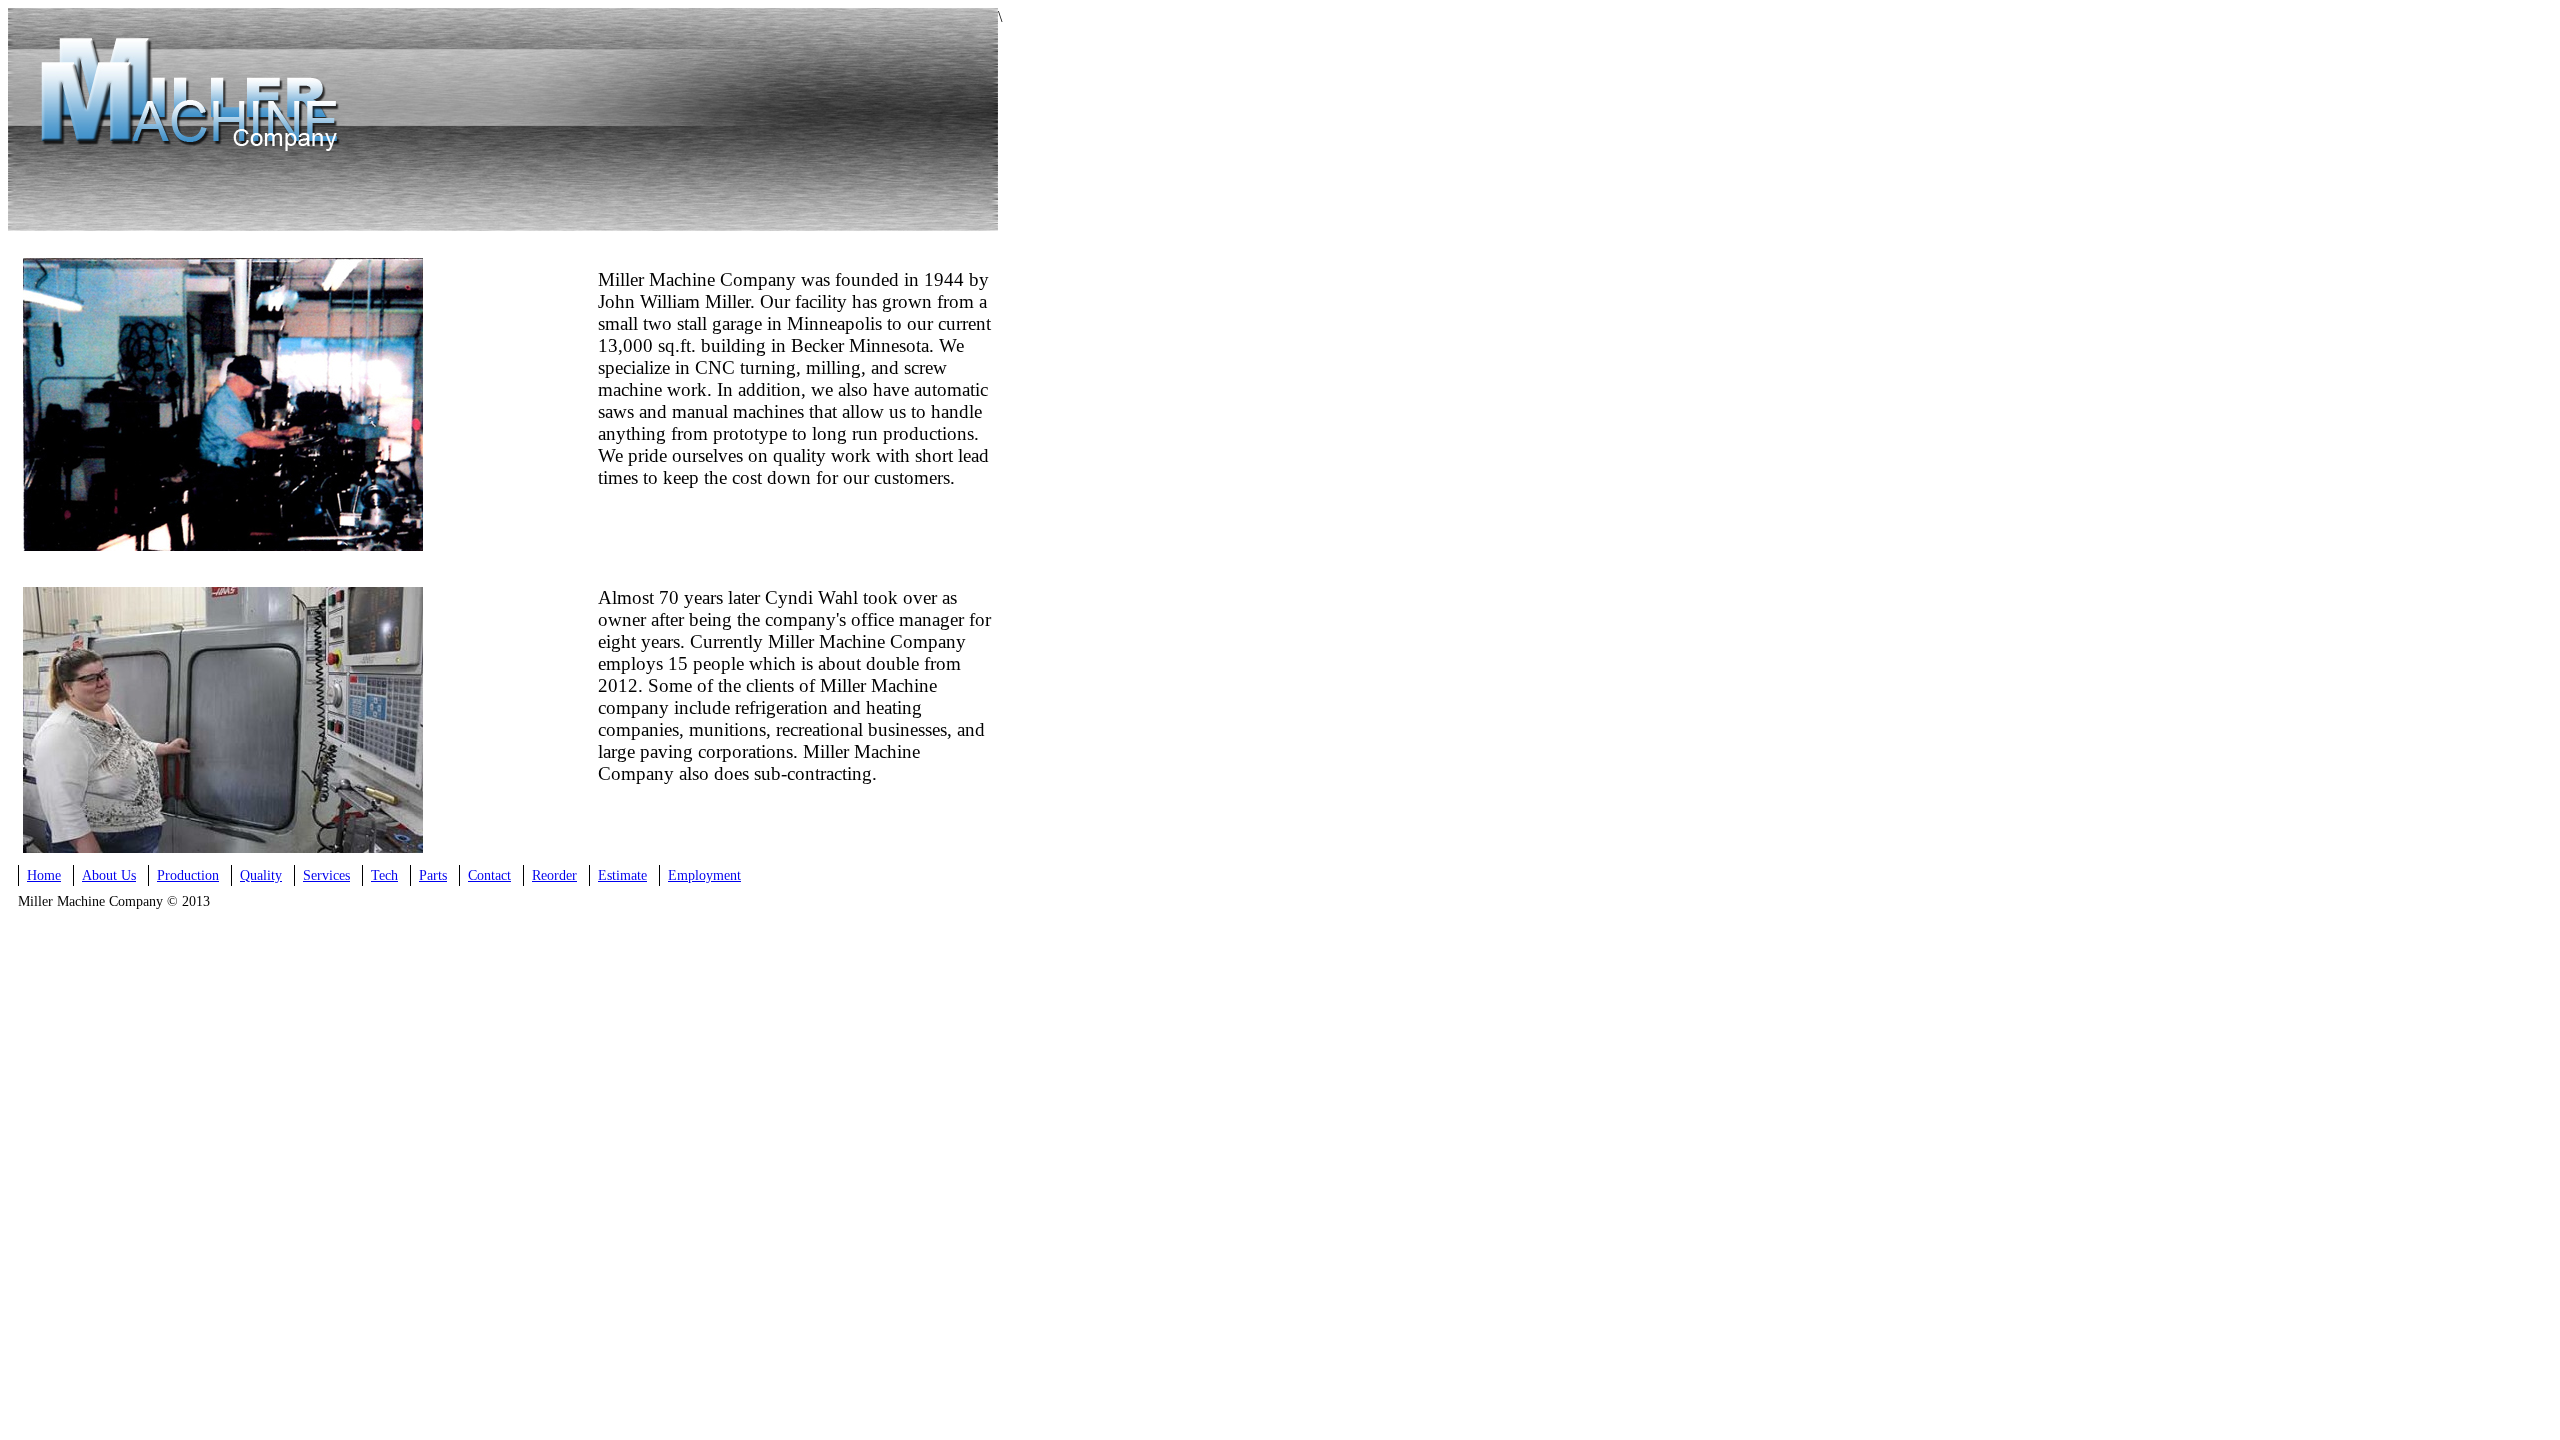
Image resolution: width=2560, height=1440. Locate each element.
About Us (109, 875)
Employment (704, 875)
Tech (384, 875)
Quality (261, 875)
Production (188, 875)
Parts (433, 875)
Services (326, 875)
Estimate (622, 875)
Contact (489, 875)
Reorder (554, 875)
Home (44, 875)
